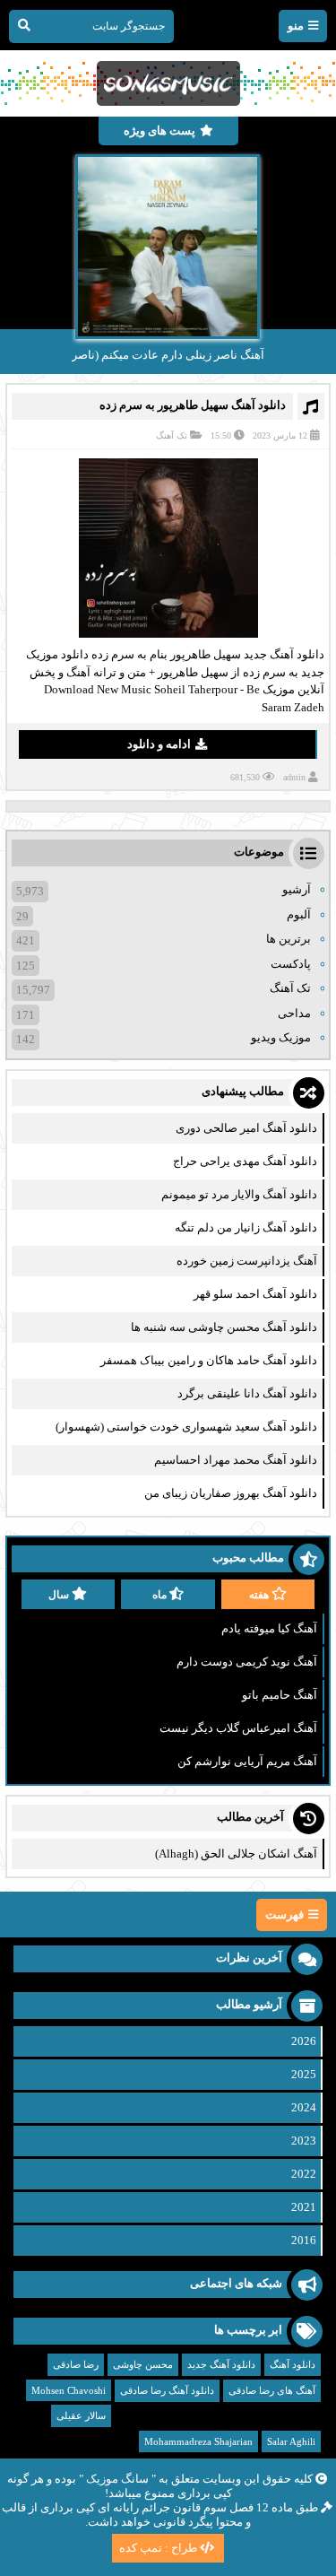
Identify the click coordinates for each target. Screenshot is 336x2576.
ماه (159, 1595)
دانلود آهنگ (293, 2364)
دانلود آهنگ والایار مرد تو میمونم (239, 1194)
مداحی (294, 1013)
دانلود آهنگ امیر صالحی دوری (246, 1128)
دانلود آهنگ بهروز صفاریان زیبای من (231, 1493)
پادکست (291, 964)
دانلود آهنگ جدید (221, 2364)
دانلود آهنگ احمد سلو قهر (255, 1294)
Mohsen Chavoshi (69, 2390)
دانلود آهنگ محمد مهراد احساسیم (236, 1460)
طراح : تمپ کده (158, 2548)
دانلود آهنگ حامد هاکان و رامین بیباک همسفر (209, 1360)
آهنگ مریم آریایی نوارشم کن (247, 1761)
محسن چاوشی (143, 2364)
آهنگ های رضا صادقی (272, 2390)
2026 (304, 2041)
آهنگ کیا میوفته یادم (269, 1628)
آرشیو (297, 889)
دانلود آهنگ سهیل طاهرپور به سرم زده (193, 405)
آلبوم (299, 914)
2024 (304, 2107)
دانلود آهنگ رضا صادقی (167, 2390)
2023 (304, 2141)
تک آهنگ (172, 435)
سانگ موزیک (117, 2479)
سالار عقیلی (81, 2415)
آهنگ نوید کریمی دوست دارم (247, 1662)
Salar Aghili (291, 2441)
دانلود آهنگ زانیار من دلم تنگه (246, 1227)
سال (59, 1595)
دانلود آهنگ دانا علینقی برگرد (247, 1393)
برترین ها (289, 939)
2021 (304, 2207)
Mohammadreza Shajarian (198, 2441)
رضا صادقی (76, 2364)
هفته (259, 1595)
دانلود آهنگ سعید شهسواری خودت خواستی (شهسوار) (186, 1427)
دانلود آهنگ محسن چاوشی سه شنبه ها (224, 1327)
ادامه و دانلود (159, 744)
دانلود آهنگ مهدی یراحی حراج (245, 1161)
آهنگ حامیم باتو (280, 1695)
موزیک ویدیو (281, 1037)
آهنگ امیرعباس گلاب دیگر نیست (238, 1728)
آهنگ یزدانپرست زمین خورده (247, 1261)
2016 (304, 2240)
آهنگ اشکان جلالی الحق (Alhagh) (236, 1854)
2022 (304, 2174)
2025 (304, 2074)
